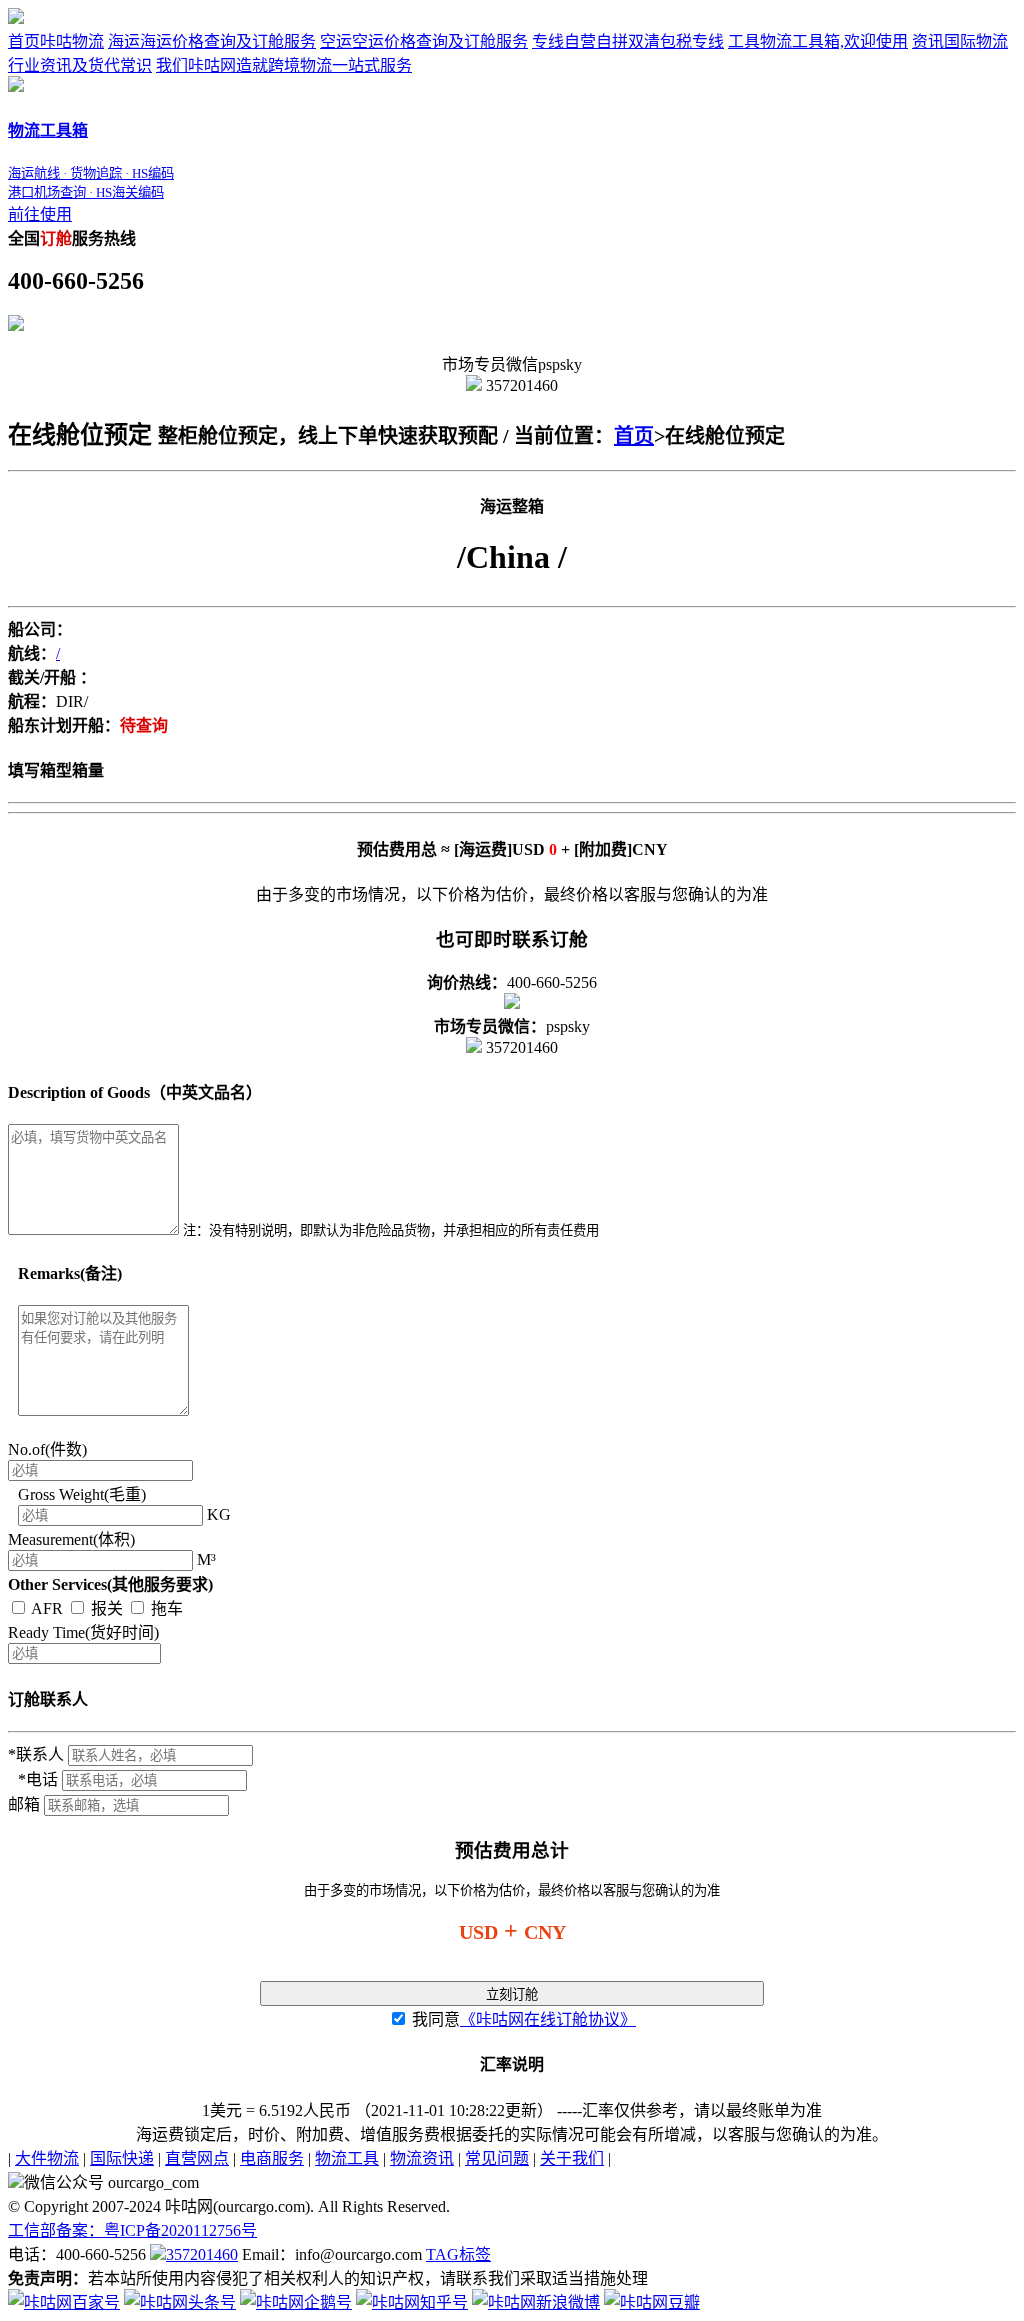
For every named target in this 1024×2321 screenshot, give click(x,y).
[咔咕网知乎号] (412, 2302)
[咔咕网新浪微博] (536, 2302)
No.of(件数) (47, 1449)
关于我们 (572, 2158)
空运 (424, 41)
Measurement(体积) (71, 1539)
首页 (56, 41)
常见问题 (497, 2158)
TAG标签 (458, 2254)
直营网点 (197, 2158)
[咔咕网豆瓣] (652, 2302)
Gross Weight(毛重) (82, 1494)
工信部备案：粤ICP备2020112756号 (132, 2230)
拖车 (165, 1608)
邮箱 (24, 1804)
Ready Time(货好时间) (83, 1632)
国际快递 (122, 2158)
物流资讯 (422, 2158)
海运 (212, 41)
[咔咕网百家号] (64, 2302)
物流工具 (347, 2158)
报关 (107, 1608)
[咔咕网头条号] (180, 2302)
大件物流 (47, 2158)
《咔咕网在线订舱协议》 (548, 2019)
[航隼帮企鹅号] (296, 2302)
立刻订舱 (512, 1994)
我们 (284, 65)
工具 (818, 41)
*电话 (38, 1779)
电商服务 (272, 2158)
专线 (628, 41)
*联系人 (36, 1754)
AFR (47, 1608)
